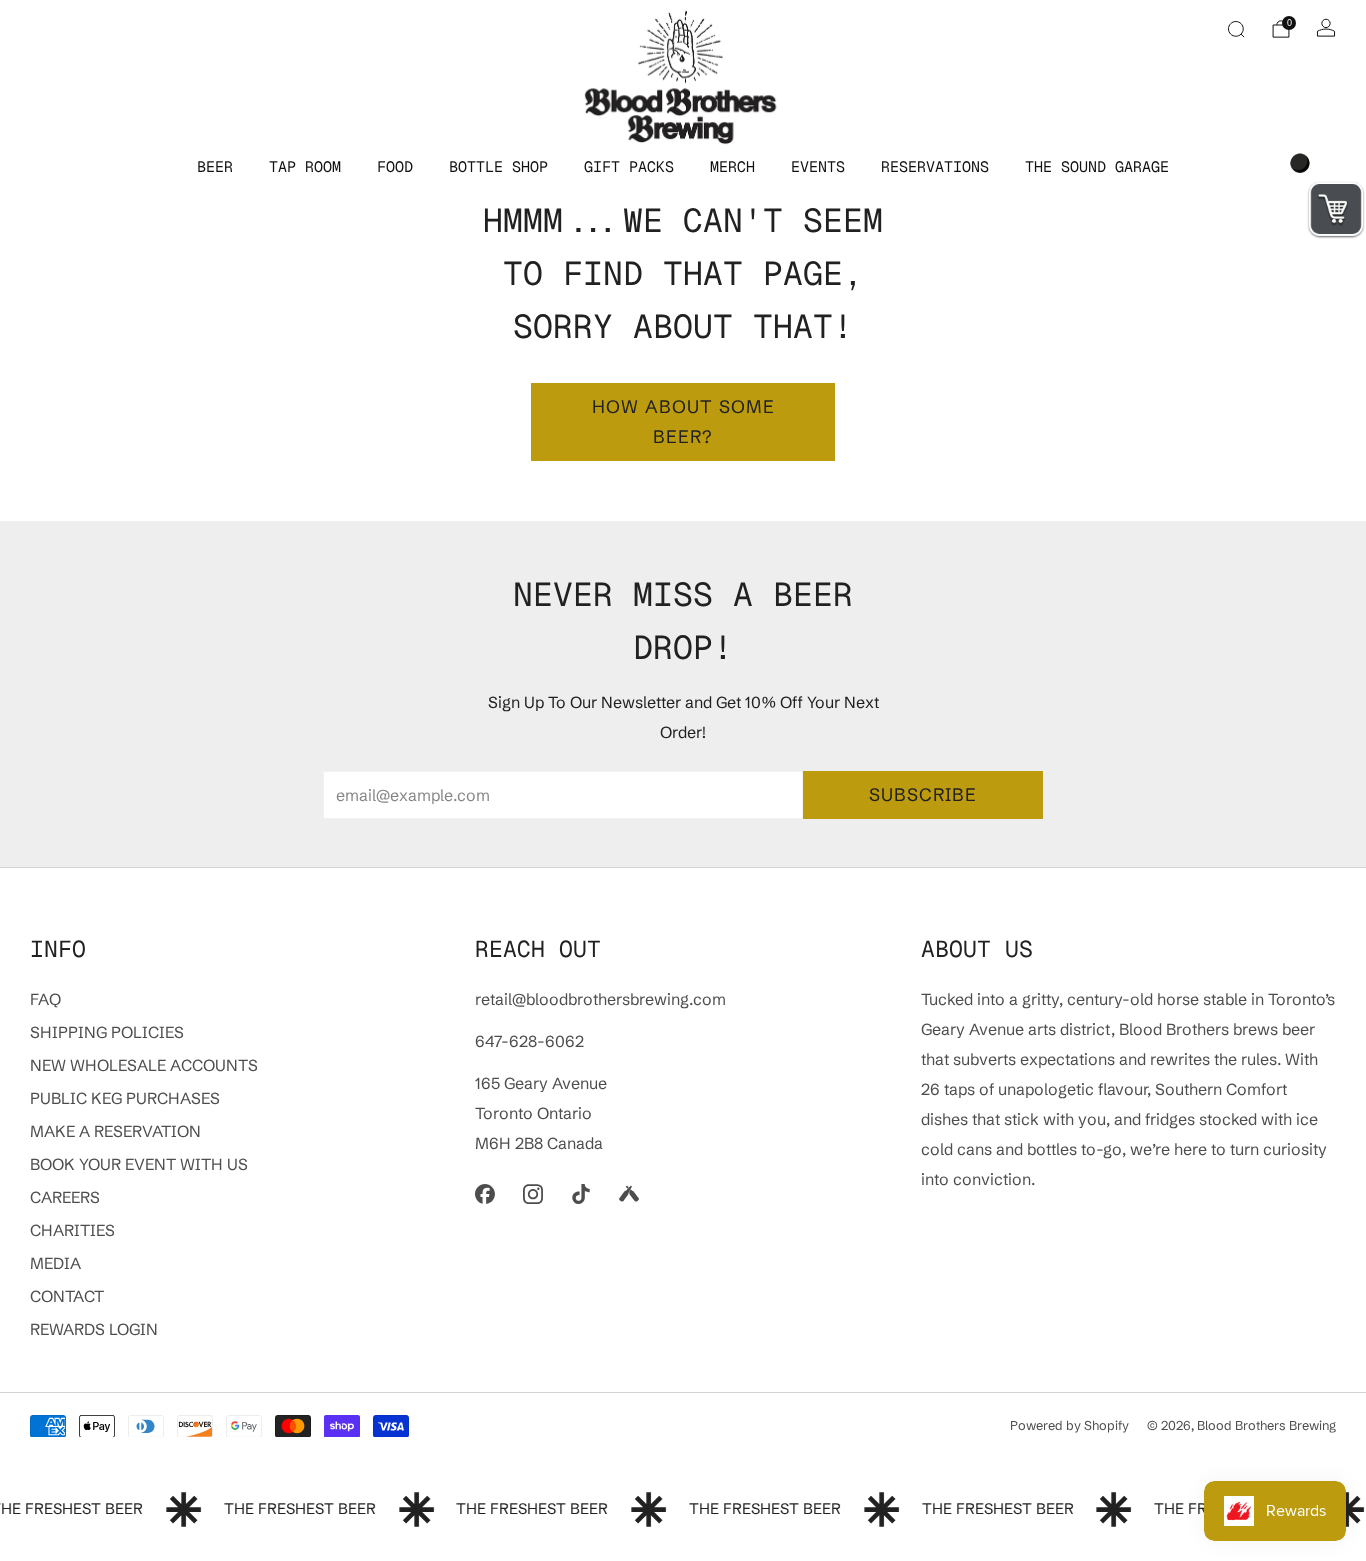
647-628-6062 (529, 1041)
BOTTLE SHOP (498, 166)
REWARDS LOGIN (94, 1329)
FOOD (395, 166)
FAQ (45, 999)
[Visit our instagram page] (533, 1194)
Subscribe (923, 794)
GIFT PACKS (629, 166)
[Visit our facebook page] (485, 1194)
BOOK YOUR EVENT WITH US (139, 1164)
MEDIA (55, 1263)
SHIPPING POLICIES (107, 1032)
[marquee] (683, 1509)
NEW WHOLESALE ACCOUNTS (144, 1065)
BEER (215, 166)
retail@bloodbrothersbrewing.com (600, 999)
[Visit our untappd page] (629, 1194)
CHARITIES (72, 1230)
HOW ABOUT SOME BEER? (683, 421)
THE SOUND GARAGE (1097, 166)
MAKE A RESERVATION (115, 1131)
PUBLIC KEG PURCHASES (125, 1098)
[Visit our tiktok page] (581, 1194)
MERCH (732, 166)
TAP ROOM (305, 166)
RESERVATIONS (935, 166)
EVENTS (818, 166)
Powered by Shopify (1069, 1425)
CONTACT (67, 1296)
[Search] (1236, 29)
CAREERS (65, 1197)
